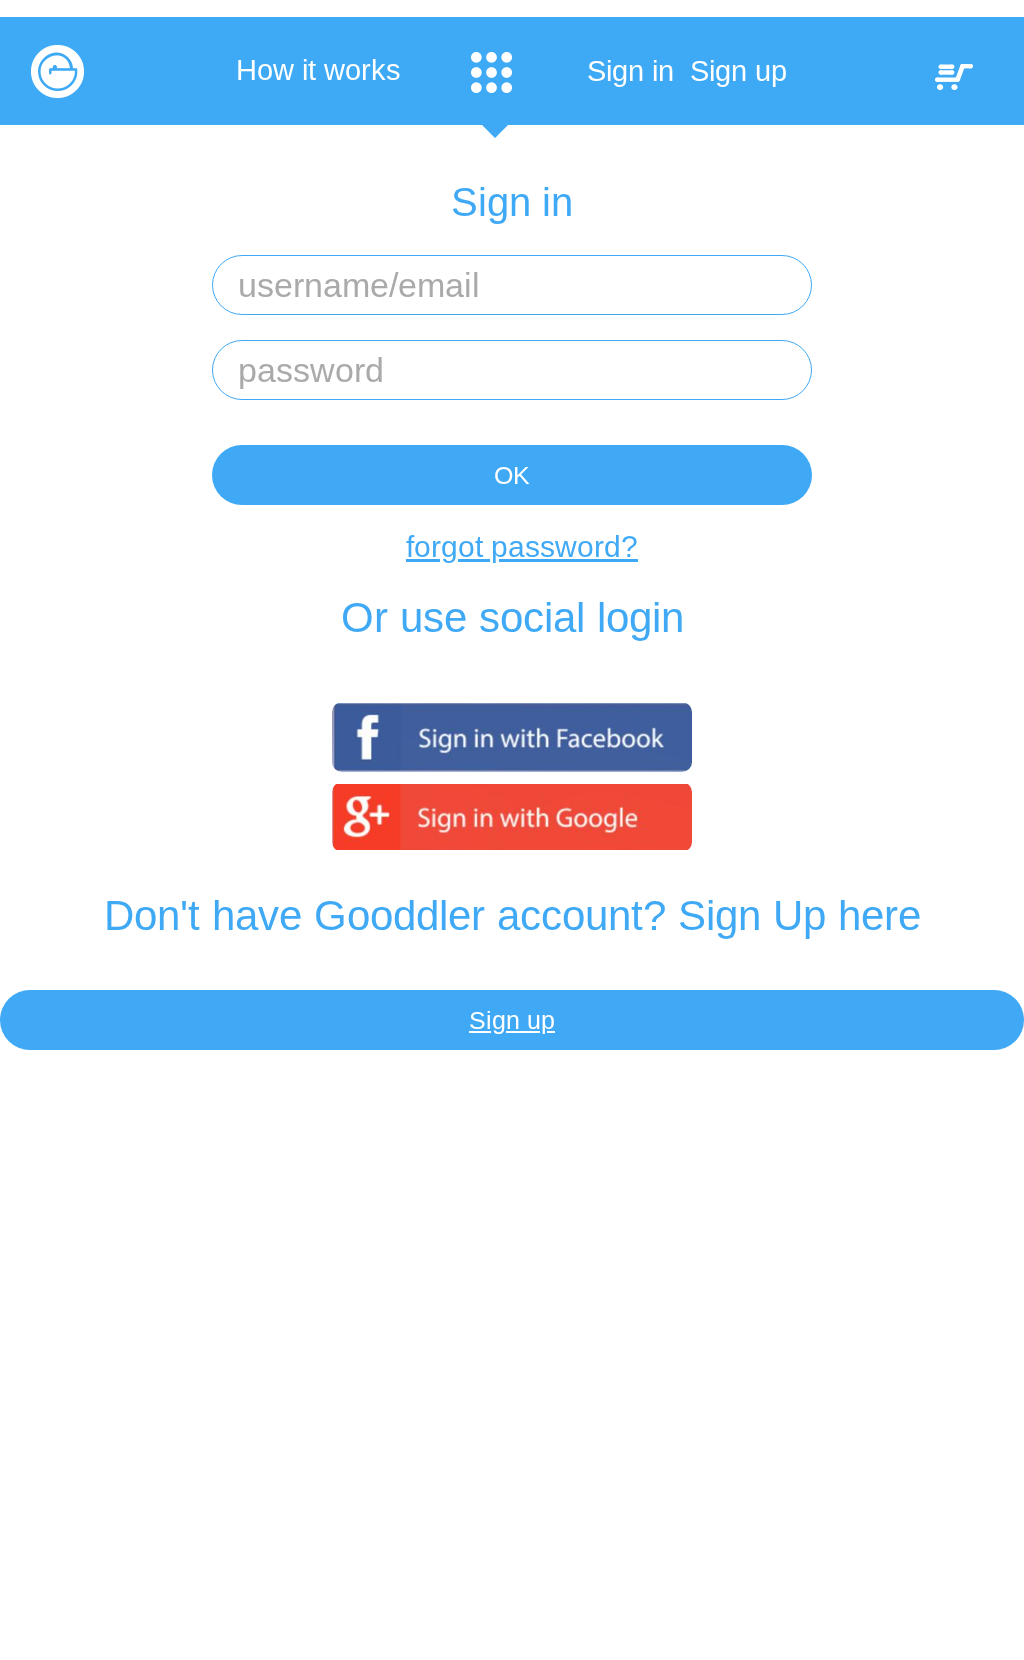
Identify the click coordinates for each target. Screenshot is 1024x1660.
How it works (318, 70)
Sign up (738, 71)
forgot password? (522, 546)
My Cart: (954, 77)
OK (512, 475)
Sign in (630, 71)
